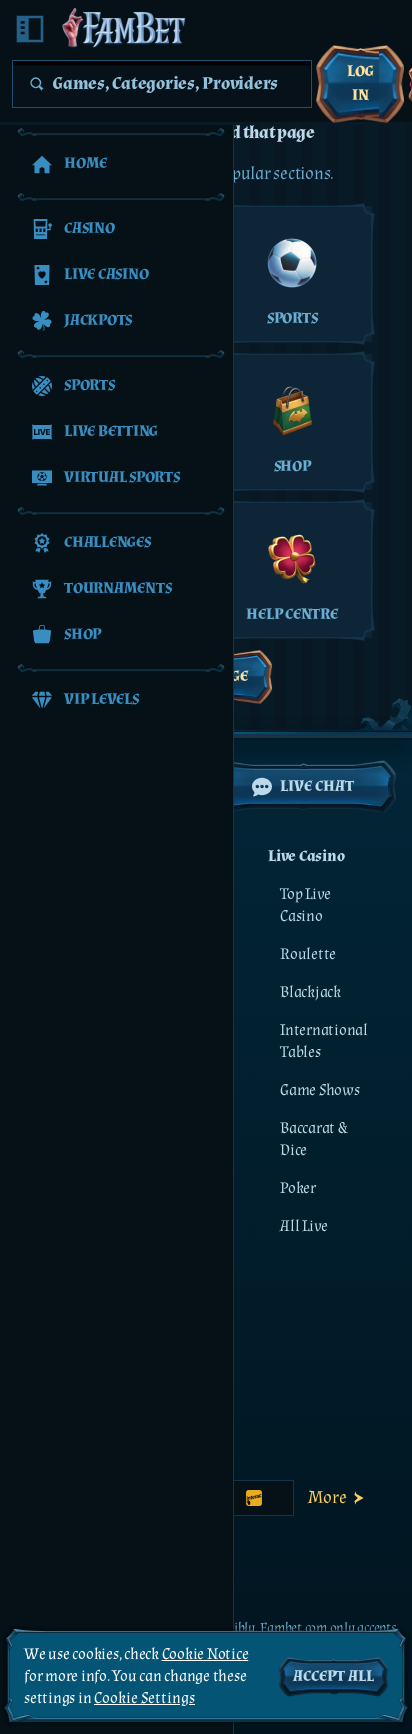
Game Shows (320, 1090)
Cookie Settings (144, 1699)
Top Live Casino (305, 905)
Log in (360, 83)
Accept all (333, 1676)
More (327, 1497)
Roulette (308, 954)
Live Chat (317, 786)
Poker (298, 1188)
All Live (304, 1226)
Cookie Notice (205, 1654)
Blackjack (310, 992)
